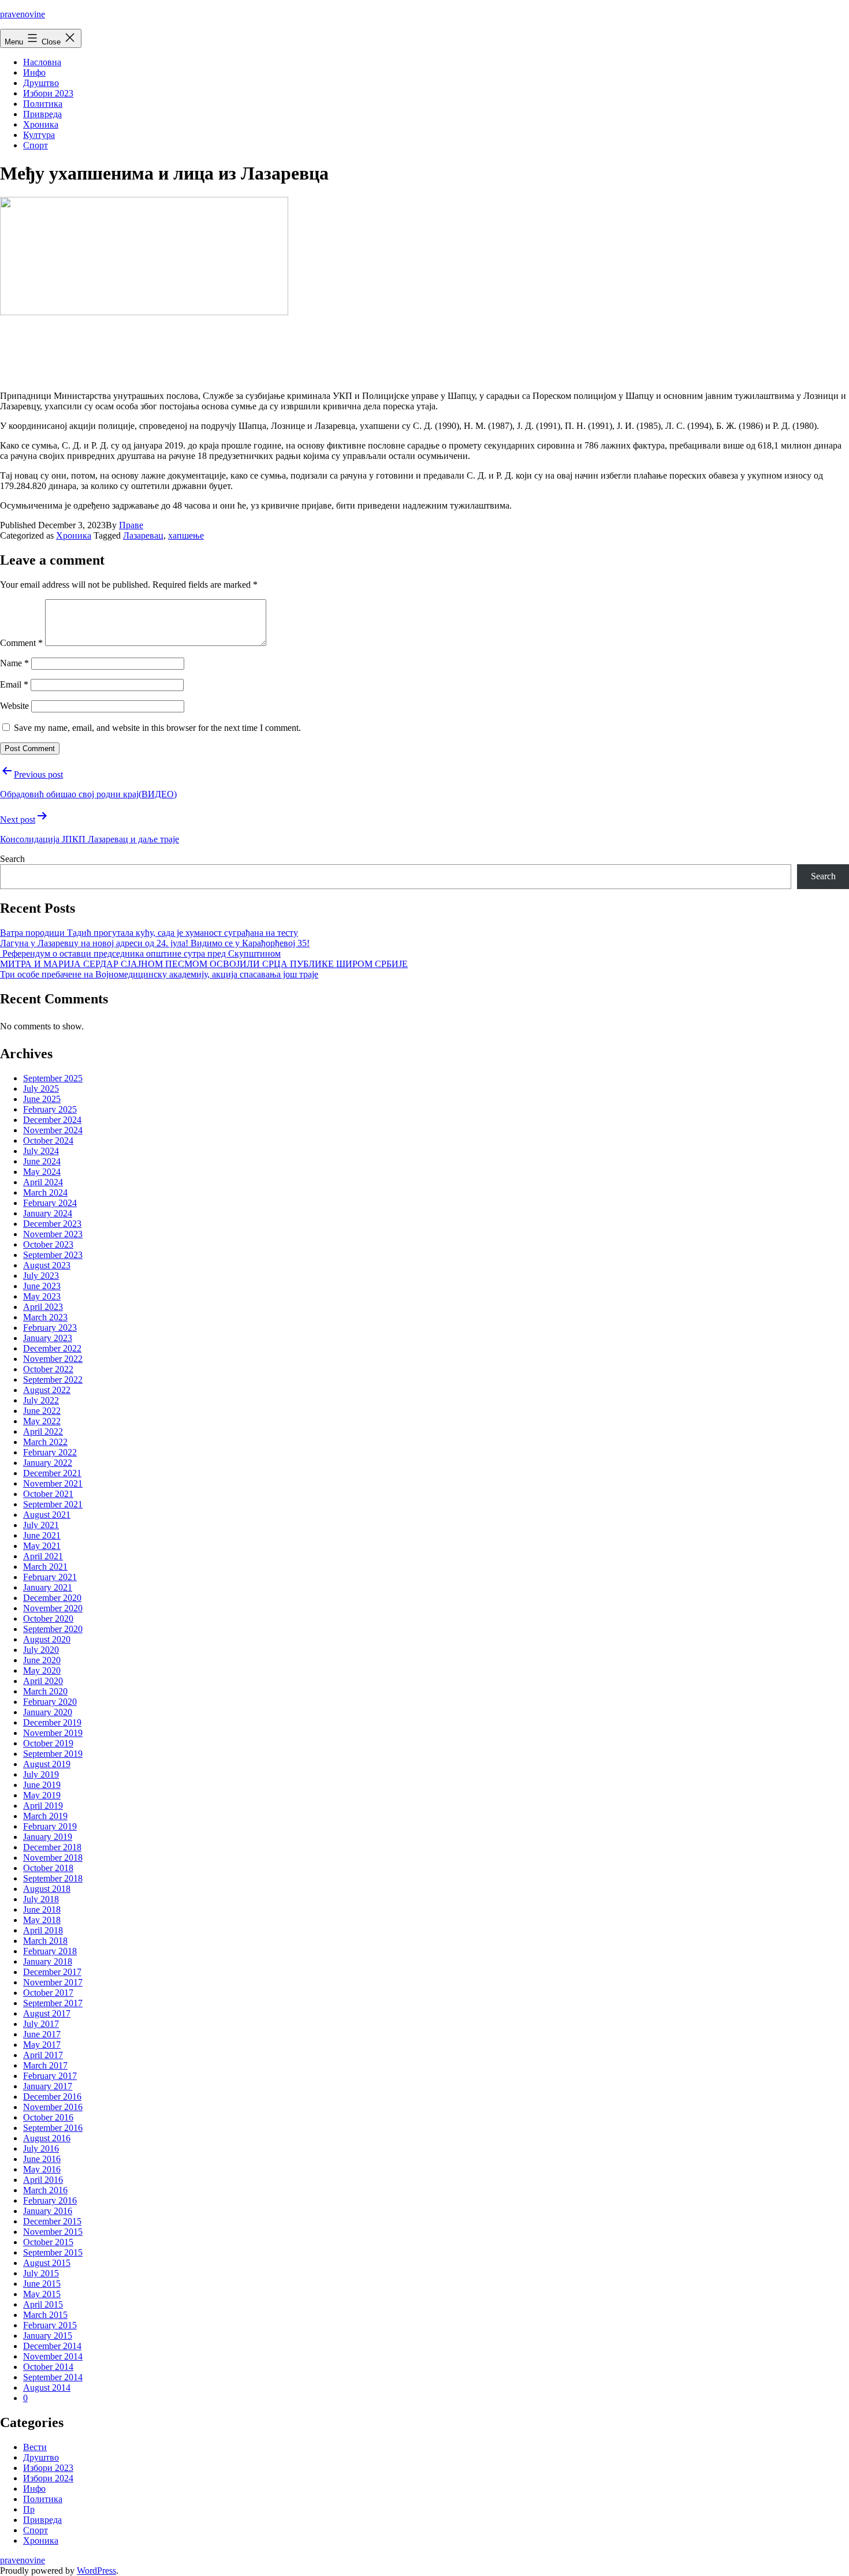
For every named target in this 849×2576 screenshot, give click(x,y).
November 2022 (53, 1359)
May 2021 (42, 1546)
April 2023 (43, 1307)
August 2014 (47, 2388)
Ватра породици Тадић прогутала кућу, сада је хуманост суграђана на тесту (149, 933)
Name (14, 663)
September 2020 (53, 1629)
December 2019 (52, 1722)
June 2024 (42, 1161)
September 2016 (53, 2128)
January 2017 (48, 2086)
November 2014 (53, 2356)
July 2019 (41, 1774)
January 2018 (48, 1961)
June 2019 (42, 1785)
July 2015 (41, 2273)
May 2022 (42, 1421)
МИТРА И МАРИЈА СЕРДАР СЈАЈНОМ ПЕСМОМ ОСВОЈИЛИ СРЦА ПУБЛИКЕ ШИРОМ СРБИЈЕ (204, 964)
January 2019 (48, 1837)
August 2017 (47, 2013)
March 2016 (45, 2190)
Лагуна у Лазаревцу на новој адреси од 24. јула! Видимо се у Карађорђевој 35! (155, 943)
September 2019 (53, 1754)
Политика (43, 104)
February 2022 (50, 1452)
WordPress (96, 2571)
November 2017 (53, 1982)
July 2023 (41, 1276)
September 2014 (53, 2377)
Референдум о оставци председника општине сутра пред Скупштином (140, 953)
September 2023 (53, 1255)
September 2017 (53, 2003)
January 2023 (48, 1338)
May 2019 (42, 1795)
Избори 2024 (48, 2478)
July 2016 (41, 2148)
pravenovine (23, 14)
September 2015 (53, 2252)
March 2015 (45, 2315)
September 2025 (53, 1078)
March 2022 (45, 1442)
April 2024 (43, 1182)
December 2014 (52, 2346)
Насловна (42, 62)
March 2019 (45, 1816)
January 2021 (48, 1587)
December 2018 (52, 1847)
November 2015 (53, 2232)
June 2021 (42, 1535)
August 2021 (47, 1515)
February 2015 (50, 2325)
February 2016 (50, 2200)
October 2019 (48, 1743)
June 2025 (42, 1099)
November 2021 (53, 1483)
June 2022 (42, 1411)
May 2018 (42, 1920)
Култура (39, 135)
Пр (29, 2509)
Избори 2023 (48, 93)
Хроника (41, 124)
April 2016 (43, 2180)
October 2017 (48, 1993)
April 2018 (43, 1930)
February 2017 (50, 2076)
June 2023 (42, 1286)
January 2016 (48, 2211)
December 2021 (52, 1473)
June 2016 (42, 2159)
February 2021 (50, 1577)
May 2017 (42, 2045)
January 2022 (48, 1463)
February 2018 (50, 1951)
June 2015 (42, 2284)
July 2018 (41, 1899)
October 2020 (48, 1619)
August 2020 (47, 1639)
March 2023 (45, 1317)
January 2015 (48, 2336)
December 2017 (52, 1972)
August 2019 (47, 1764)
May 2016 (42, 2169)
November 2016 (53, 2107)
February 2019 (50, 1826)
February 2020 (50, 1702)
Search (12, 859)
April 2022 (43, 1431)
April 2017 (43, 2055)
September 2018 (53, 1878)
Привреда (42, 114)
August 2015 (47, 2263)
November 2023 (53, 1234)
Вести (35, 2447)
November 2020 (53, 1608)
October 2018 (48, 1868)
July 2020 (41, 1650)
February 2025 (50, 1109)
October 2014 (48, 2367)
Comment (21, 643)
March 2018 (45, 1941)
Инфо (34, 72)
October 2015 (48, 2242)
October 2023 (48, 1244)
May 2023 (42, 1296)
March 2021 (45, 1567)
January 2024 (48, 1213)
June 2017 (42, 2034)
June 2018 (42, 1909)
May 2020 (42, 1670)
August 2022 (47, 1390)
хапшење (186, 535)
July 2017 (41, 2024)
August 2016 (47, 2138)
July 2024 (41, 1151)
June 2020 (42, 1660)
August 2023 (47, 1265)
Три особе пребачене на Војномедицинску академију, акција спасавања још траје (159, 974)
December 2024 (52, 1120)
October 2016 (48, 2117)
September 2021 (53, 1504)
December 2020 (52, 1598)
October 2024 (48, 1140)
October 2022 (48, 1369)
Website (14, 706)
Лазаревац (143, 535)
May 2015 (42, 2294)
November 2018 (53, 1858)
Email (14, 684)
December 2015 (52, 2221)
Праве (131, 525)
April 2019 (43, 1806)
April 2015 (43, 2304)
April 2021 (43, 1556)
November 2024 (53, 1130)
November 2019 (53, 1733)
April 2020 (43, 1681)
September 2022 (53, 1380)
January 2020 (48, 1712)
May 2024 (42, 1172)
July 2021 (41, 1525)
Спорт (36, 145)
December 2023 (52, 1224)
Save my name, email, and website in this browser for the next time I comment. (157, 728)
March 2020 (45, 1691)
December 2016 (52, 2097)
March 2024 (45, 1192)
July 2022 (41, 1400)
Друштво (41, 83)
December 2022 (52, 1348)
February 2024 (50, 1203)
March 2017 (45, 2065)
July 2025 (41, 1089)
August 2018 (47, 1889)
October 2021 (48, 1494)
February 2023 (50, 1328)
